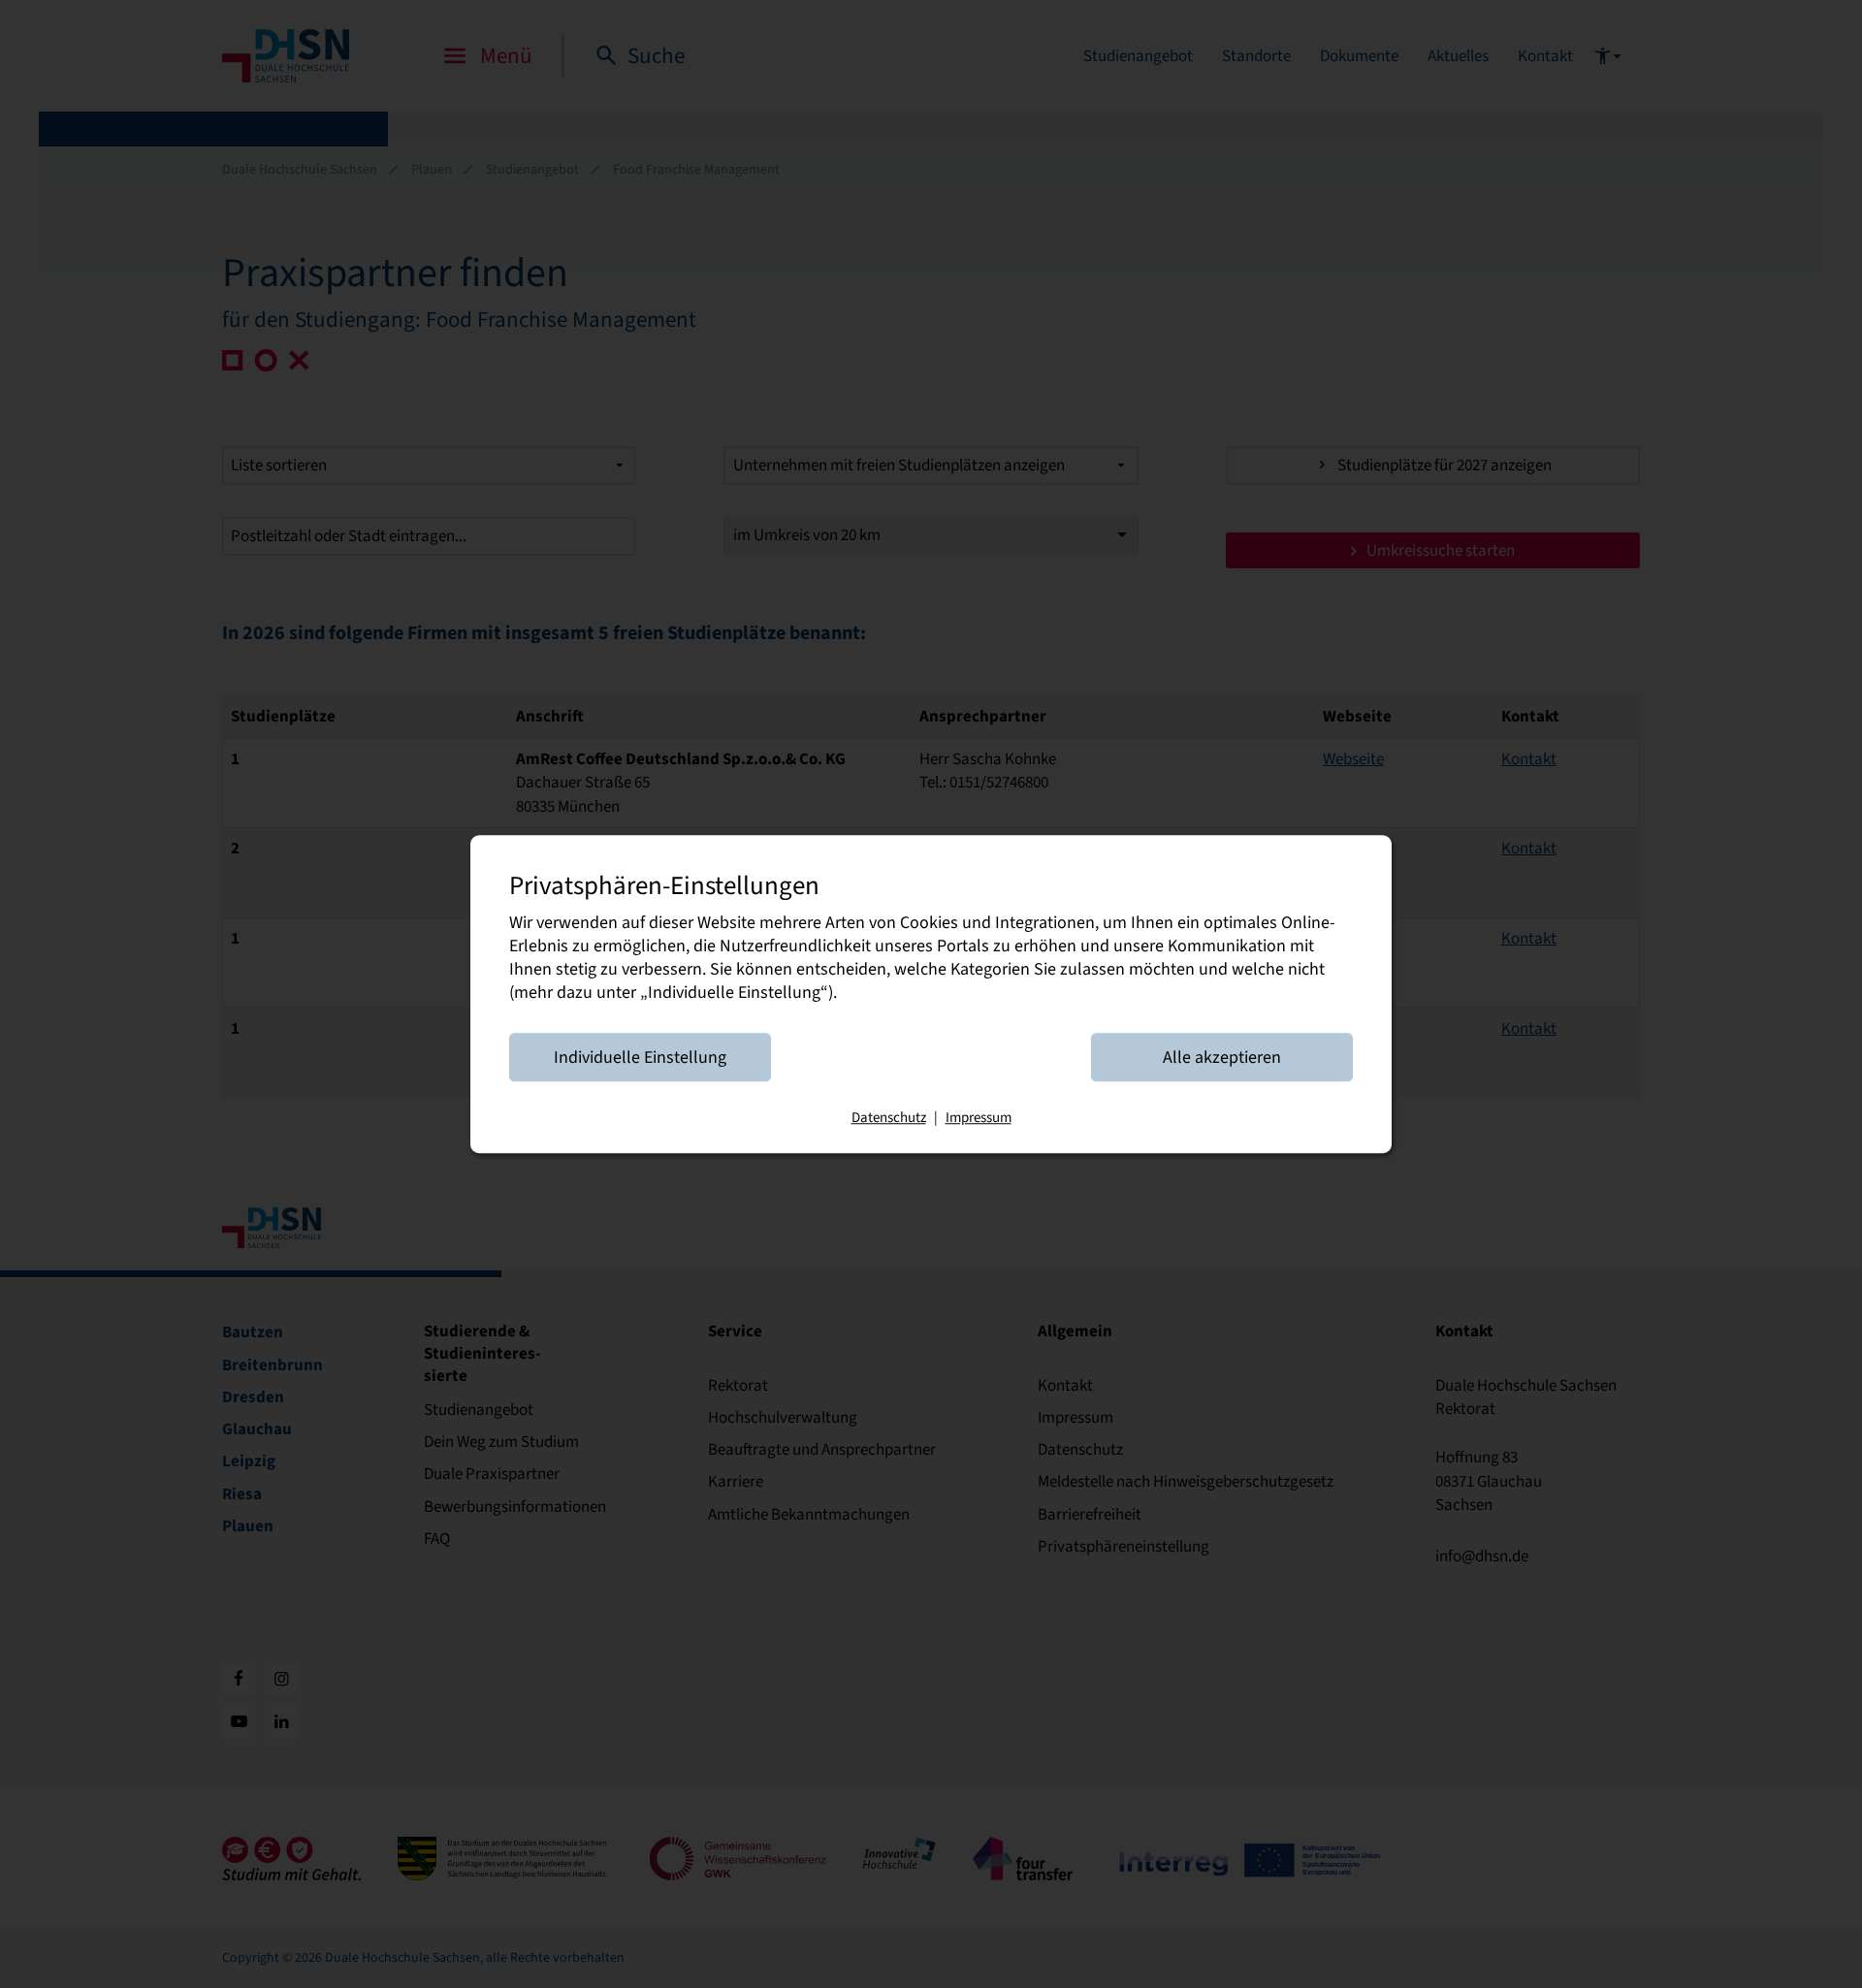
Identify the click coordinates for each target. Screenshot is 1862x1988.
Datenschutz (889, 1117)
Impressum (979, 1117)
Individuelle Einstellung (640, 1057)
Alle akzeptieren (1222, 1057)
